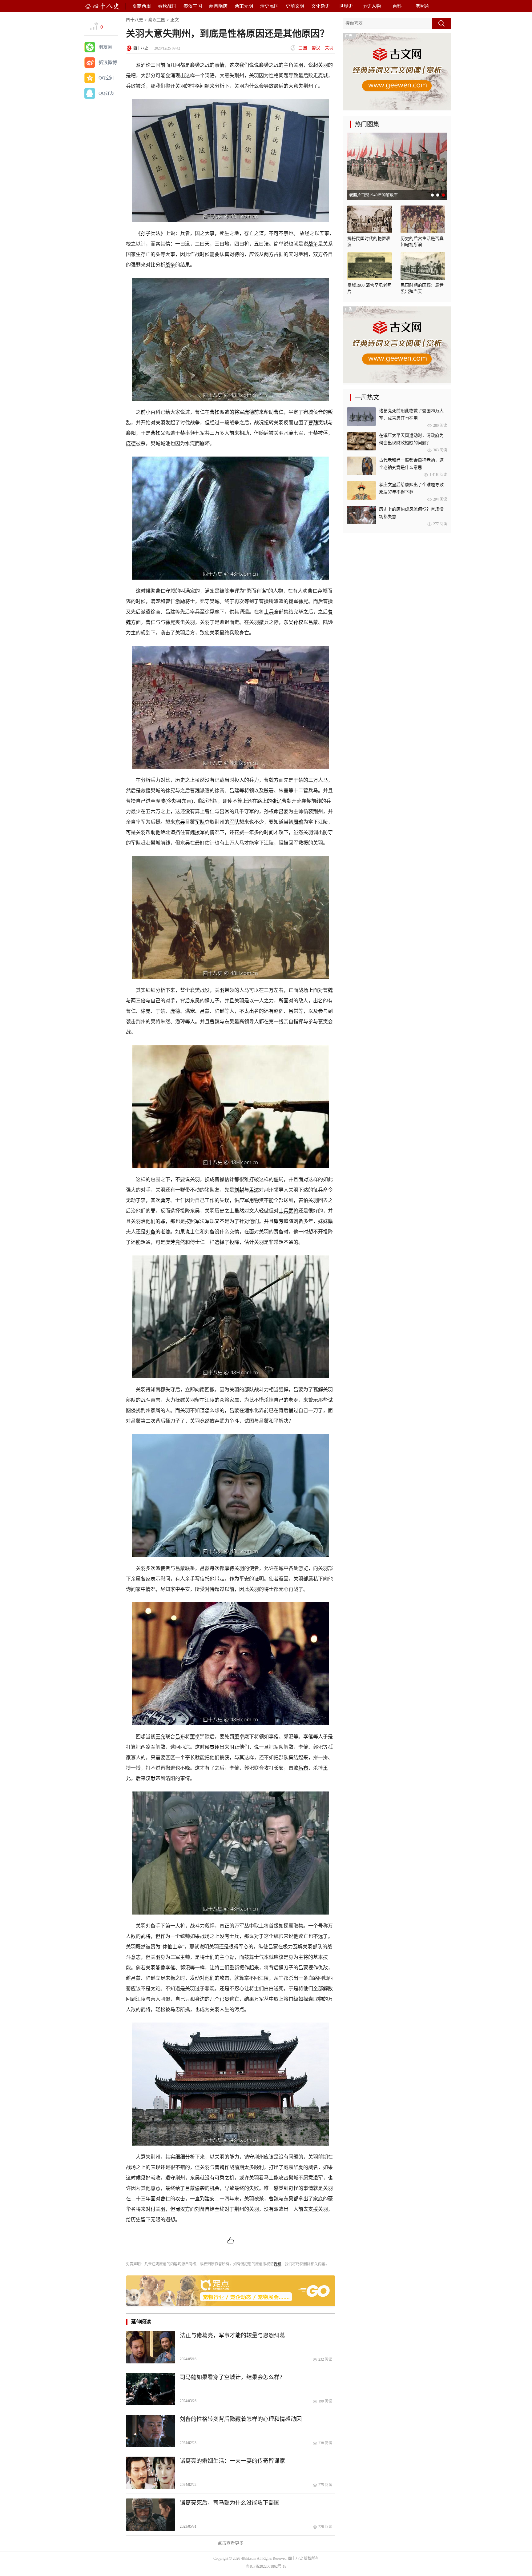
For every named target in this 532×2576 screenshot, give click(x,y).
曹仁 (200, 412)
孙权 (298, 622)
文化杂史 (320, 6)
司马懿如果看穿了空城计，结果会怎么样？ (232, 2377)
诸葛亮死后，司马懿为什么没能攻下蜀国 (230, 2503)
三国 (303, 48)
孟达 (254, 1190)
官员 (224, 1999)
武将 (293, 1211)
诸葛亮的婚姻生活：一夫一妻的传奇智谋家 (232, 2461)
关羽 (329, 48)
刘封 (239, 1190)
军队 (200, 822)
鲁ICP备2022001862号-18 (266, 2566)
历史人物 (372, 6)
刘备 (298, 1221)
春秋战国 (167, 6)
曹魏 (313, 423)
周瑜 (298, 822)
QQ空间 (107, 78)
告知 (277, 2264)
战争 (313, 244)
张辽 (277, 801)
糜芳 (170, 1242)
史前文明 (295, 6)
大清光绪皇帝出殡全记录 (371, 195)
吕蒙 (313, 622)
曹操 (215, 412)
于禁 (180, 433)
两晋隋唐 (218, 6)
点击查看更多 (231, 2543)
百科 (397, 6)
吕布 (180, 1737)
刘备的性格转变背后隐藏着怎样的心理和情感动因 (241, 2419)
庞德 (249, 412)
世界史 (346, 6)
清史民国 (269, 6)
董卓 (195, 1737)
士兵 (269, 612)
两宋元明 (244, 6)
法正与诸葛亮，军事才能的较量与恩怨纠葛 (232, 2335)
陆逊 (328, 622)
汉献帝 (153, 1778)
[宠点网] (231, 2305)
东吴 (288, 622)
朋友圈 (105, 47)
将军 (239, 412)
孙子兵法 (151, 233)
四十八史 (135, 20)
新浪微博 (108, 62)
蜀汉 (316, 48)
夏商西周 (142, 6)
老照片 (423, 6)
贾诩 (215, 1747)
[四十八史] (103, 6)
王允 (160, 1737)
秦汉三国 (193, 6)
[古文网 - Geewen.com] (397, 109)
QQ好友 (107, 93)
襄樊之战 (200, 65)
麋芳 (165, 1200)
